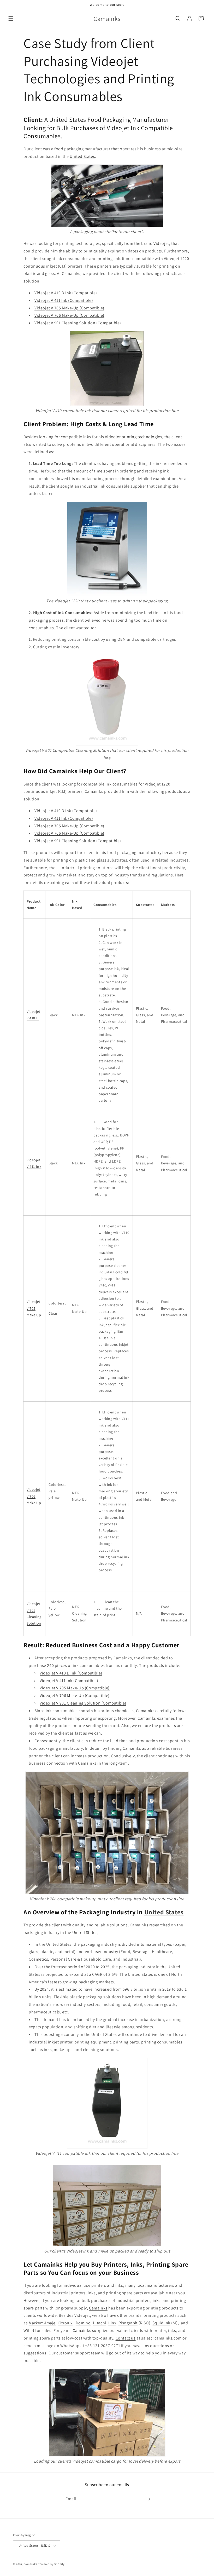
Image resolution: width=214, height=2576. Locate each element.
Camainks (98, 2308)
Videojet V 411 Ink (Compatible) (64, 818)
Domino (83, 2323)
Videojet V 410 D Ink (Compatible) (66, 293)
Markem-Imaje (42, 2323)
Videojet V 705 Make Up (34, 1308)
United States (82, 156)
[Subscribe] (148, 2499)
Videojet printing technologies (133, 437)
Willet (29, 2330)
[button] (11, 19)
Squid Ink (161, 2323)
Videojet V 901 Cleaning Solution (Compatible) (78, 841)
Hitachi (100, 2323)
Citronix (65, 2323)
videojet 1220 (67, 601)
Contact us (126, 2338)
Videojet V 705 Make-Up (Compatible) (69, 826)
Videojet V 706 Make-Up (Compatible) (69, 833)
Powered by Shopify (51, 2564)
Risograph (128, 2323)
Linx (112, 2323)
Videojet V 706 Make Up (34, 1496)
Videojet (161, 243)
